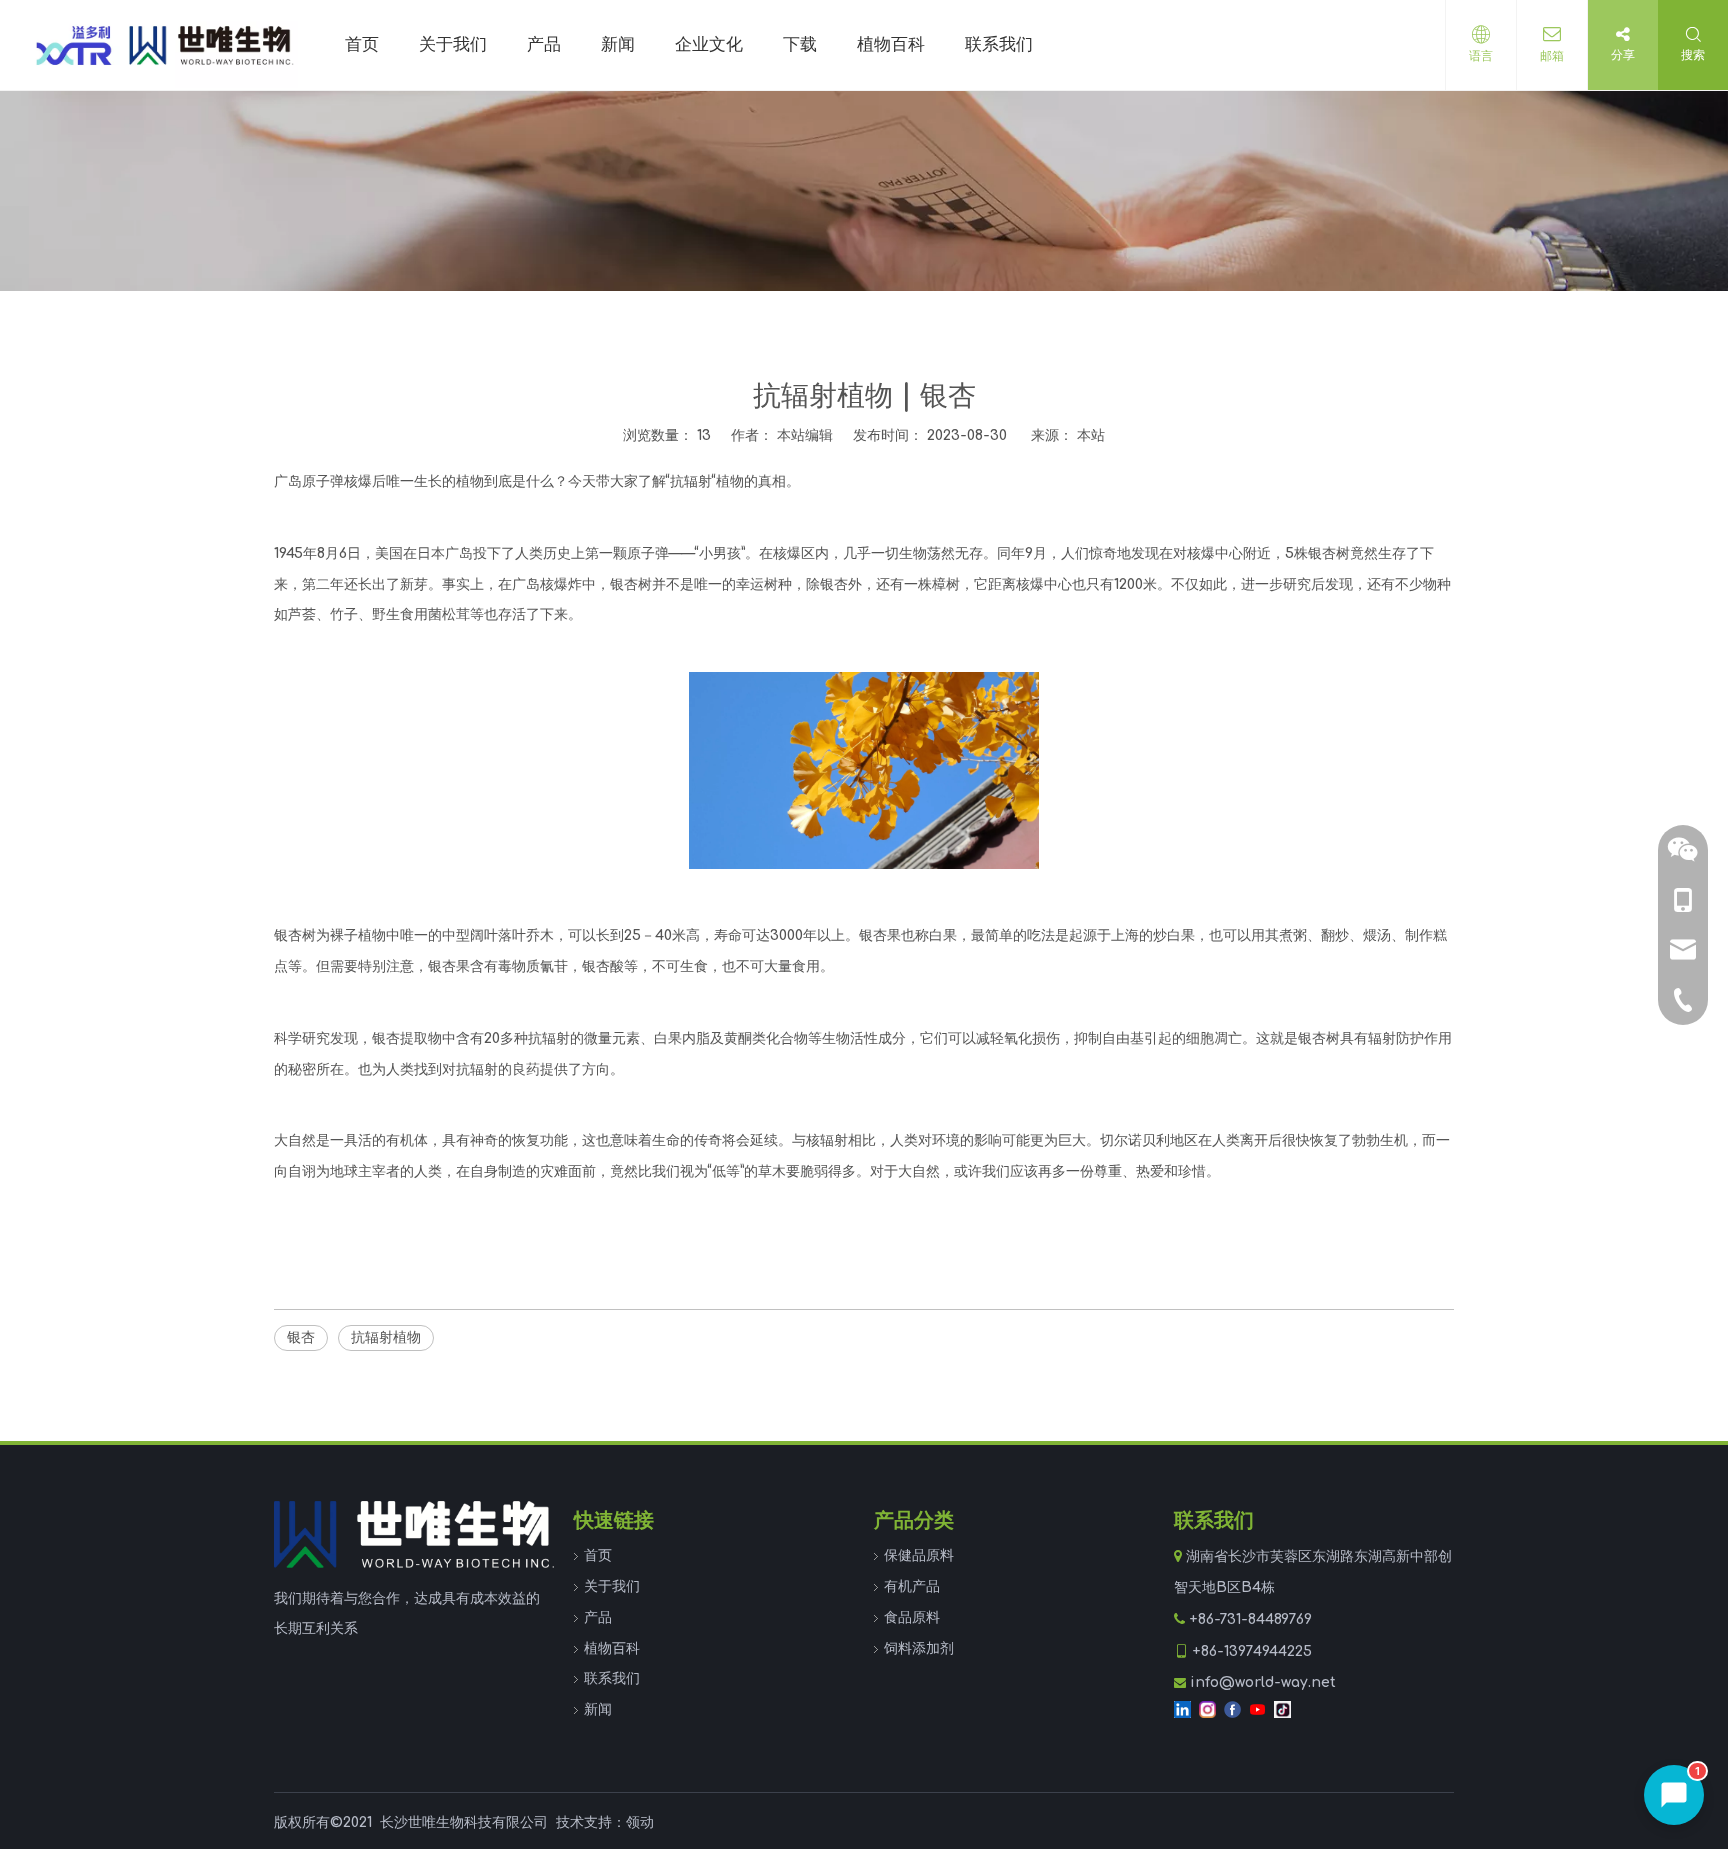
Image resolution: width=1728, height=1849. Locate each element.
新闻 (598, 1709)
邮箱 (1552, 56)
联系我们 (612, 1678)
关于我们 (612, 1586)
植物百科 (612, 1648)
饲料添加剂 (919, 1648)
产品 (598, 1617)
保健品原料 (919, 1555)
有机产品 (912, 1586)
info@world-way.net (1263, 1682)
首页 (598, 1555)
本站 (1091, 435)
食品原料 (912, 1617)
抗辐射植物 (386, 1337)
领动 (640, 1822)
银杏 (301, 1337)
